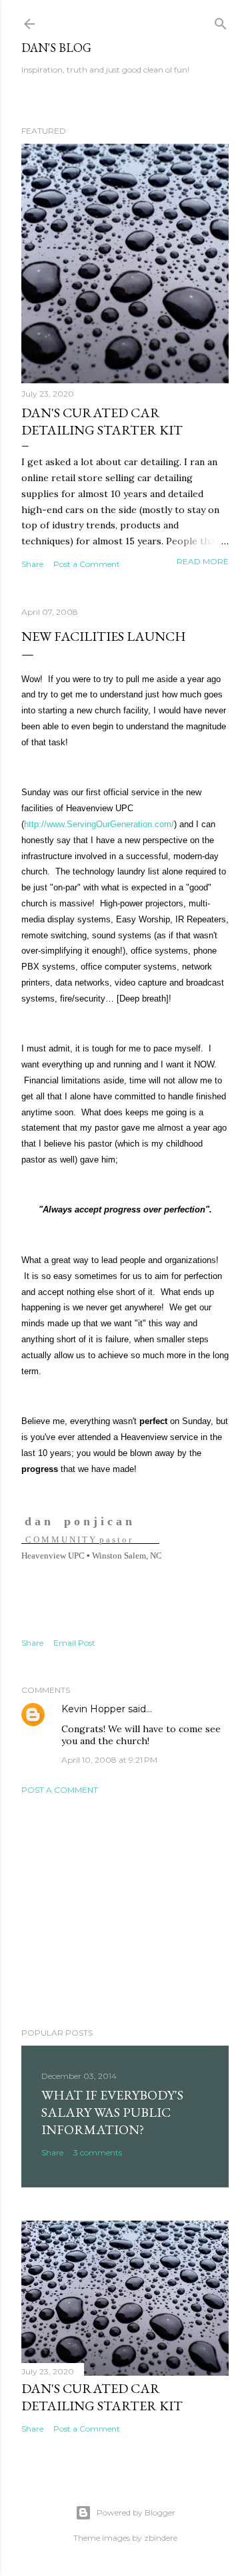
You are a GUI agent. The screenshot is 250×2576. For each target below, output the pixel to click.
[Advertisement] (125, 1911)
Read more (203, 561)
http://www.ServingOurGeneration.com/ (99, 824)
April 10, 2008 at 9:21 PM (109, 1760)
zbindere (161, 2538)
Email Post (74, 1643)
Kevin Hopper (93, 1709)
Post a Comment (87, 564)
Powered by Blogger (136, 2512)
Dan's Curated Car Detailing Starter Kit (102, 421)
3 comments (98, 2152)
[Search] (221, 21)
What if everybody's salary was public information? (112, 2112)
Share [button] (32, 564)
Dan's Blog (56, 48)
